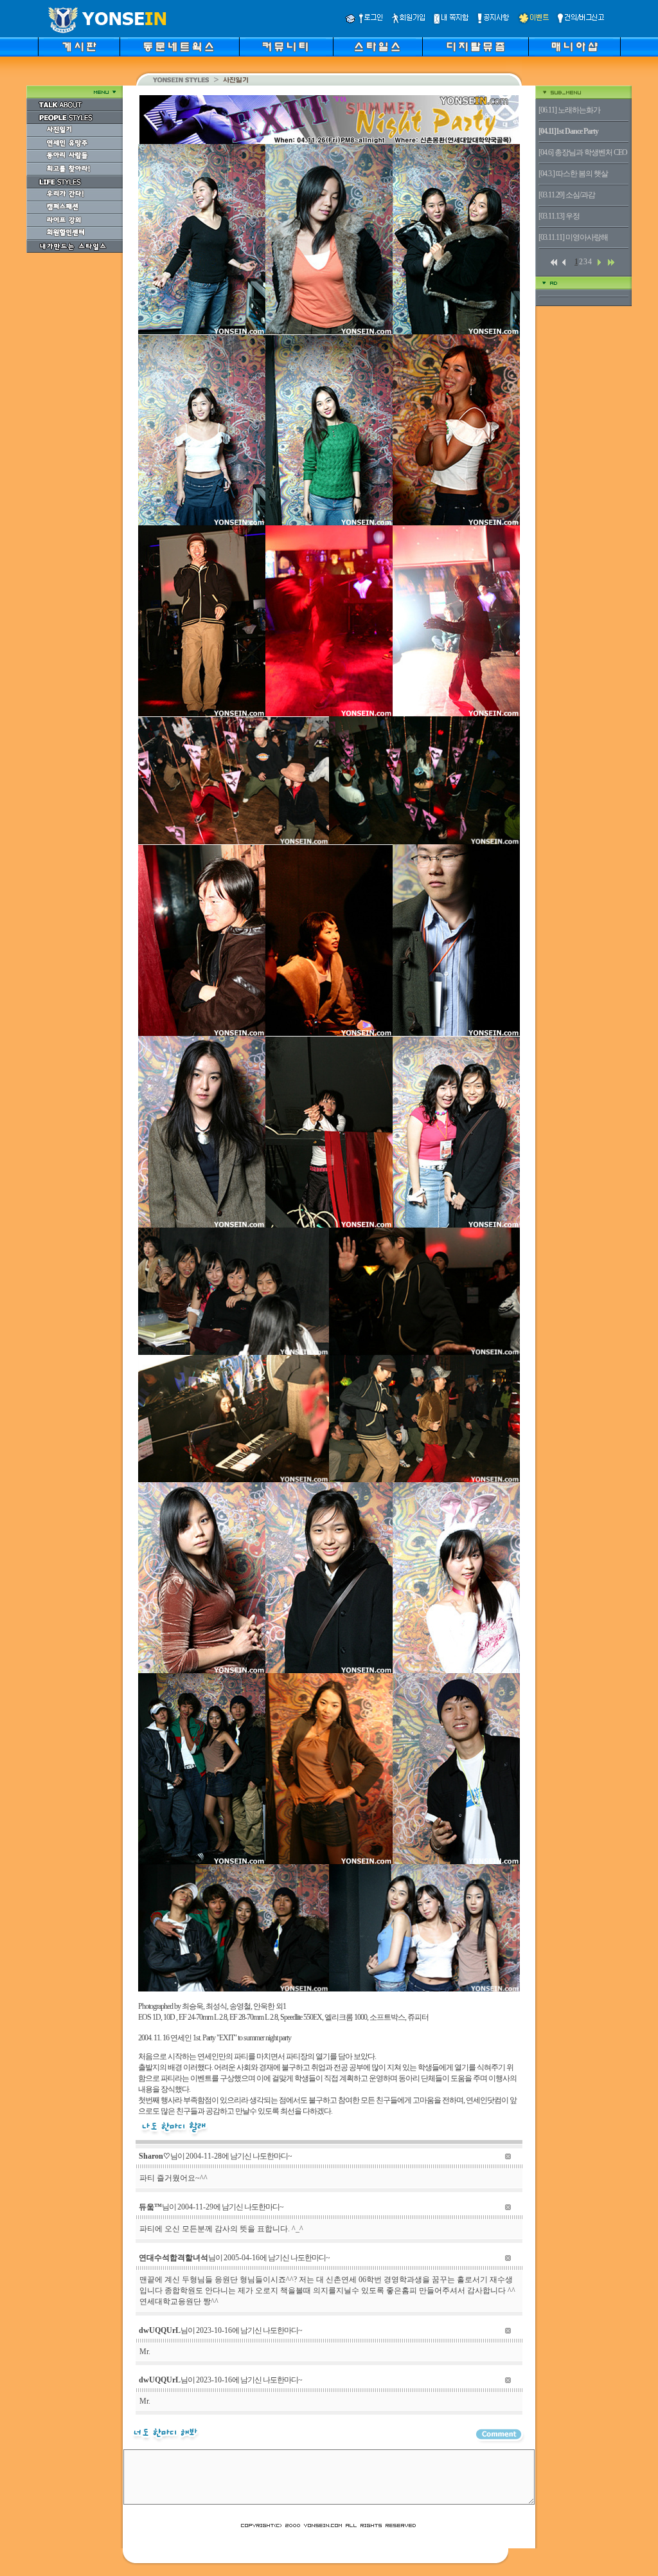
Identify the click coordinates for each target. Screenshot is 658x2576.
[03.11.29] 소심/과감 (567, 195)
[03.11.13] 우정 (559, 216)
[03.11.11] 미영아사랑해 (573, 237)
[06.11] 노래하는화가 (569, 110)
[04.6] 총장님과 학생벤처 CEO (583, 152)
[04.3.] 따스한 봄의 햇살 (573, 174)
